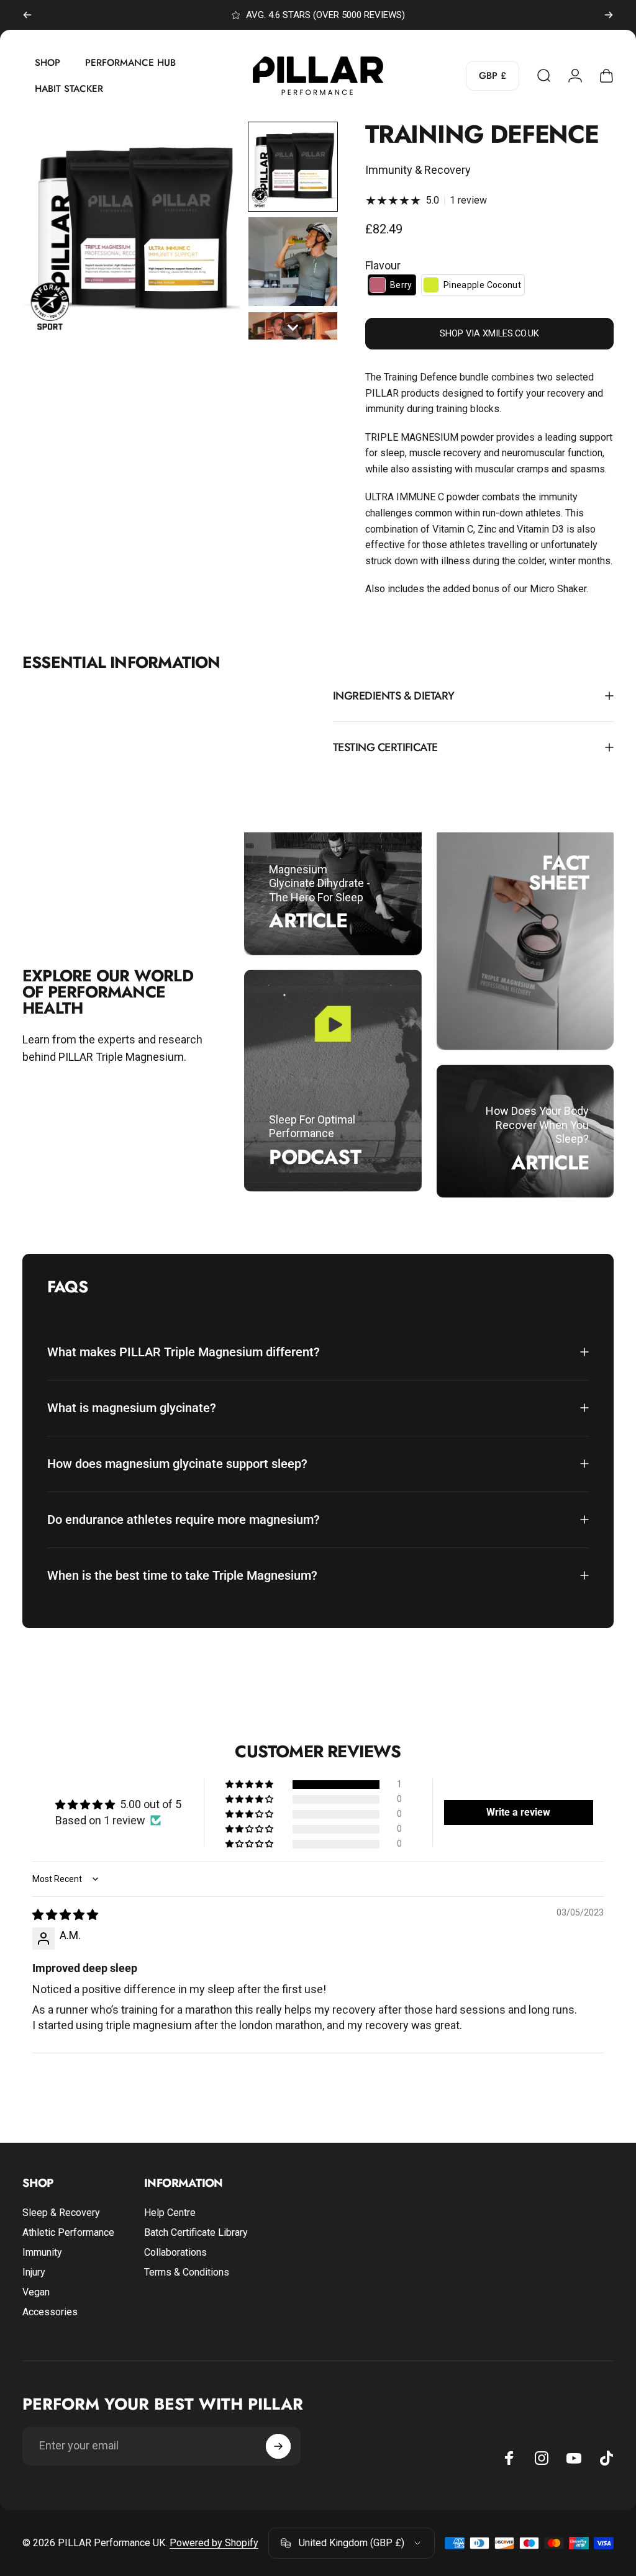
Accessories (50, 2312)
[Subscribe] (278, 2446)
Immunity (42, 2252)
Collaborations (175, 2252)
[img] (65, 1915)
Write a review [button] (518, 1812)
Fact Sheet (559, 873)
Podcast (315, 1156)
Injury (34, 2272)
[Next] (609, 15)
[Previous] (27, 15)
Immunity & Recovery (418, 170)
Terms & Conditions (187, 2272)
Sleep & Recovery (61, 2213)
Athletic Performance (68, 2232)
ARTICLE (308, 921)
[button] (293, 167)
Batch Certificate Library (196, 2232)
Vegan (36, 2292)
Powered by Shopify (214, 2543)
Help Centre (170, 2213)
